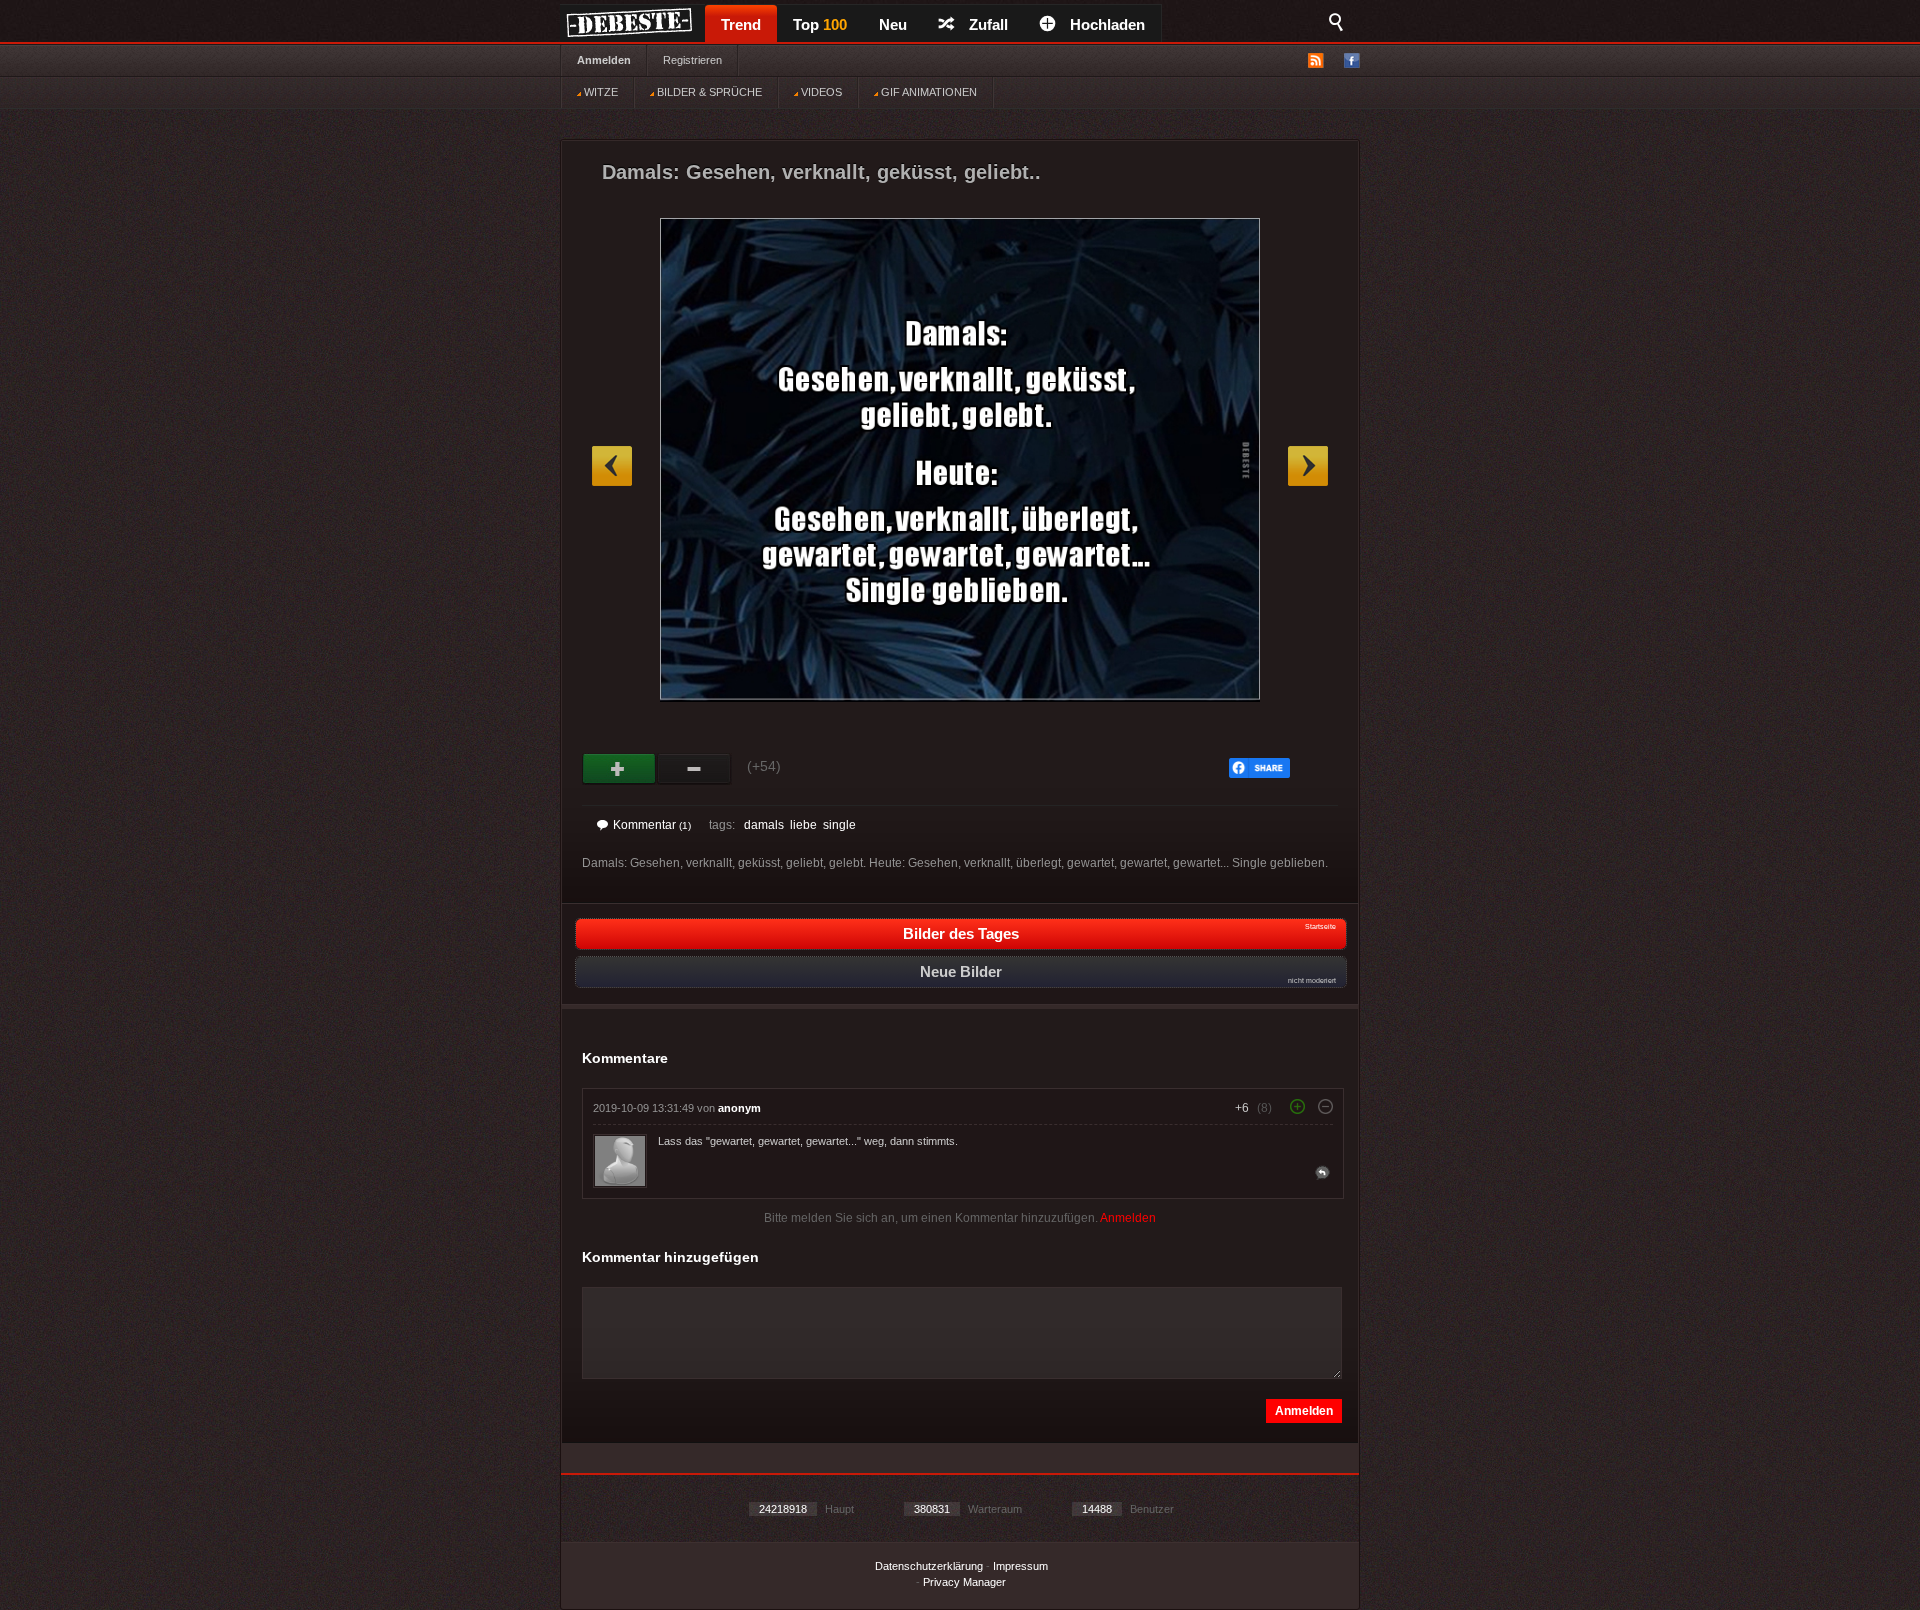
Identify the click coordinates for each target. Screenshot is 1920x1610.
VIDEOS (820, 92)
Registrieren (692, 60)
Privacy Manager (964, 1582)
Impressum (1020, 1566)
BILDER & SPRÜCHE (708, 92)
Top (820, 24)
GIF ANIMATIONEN (927, 92)
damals (764, 825)
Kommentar (652, 825)
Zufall (988, 24)
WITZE (599, 92)
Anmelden (604, 60)
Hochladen (1107, 24)
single (839, 825)
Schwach (694, 769)
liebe (803, 825)
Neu (893, 24)
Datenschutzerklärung (929, 1566)
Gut (619, 769)
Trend (741, 24)
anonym (739, 1108)
